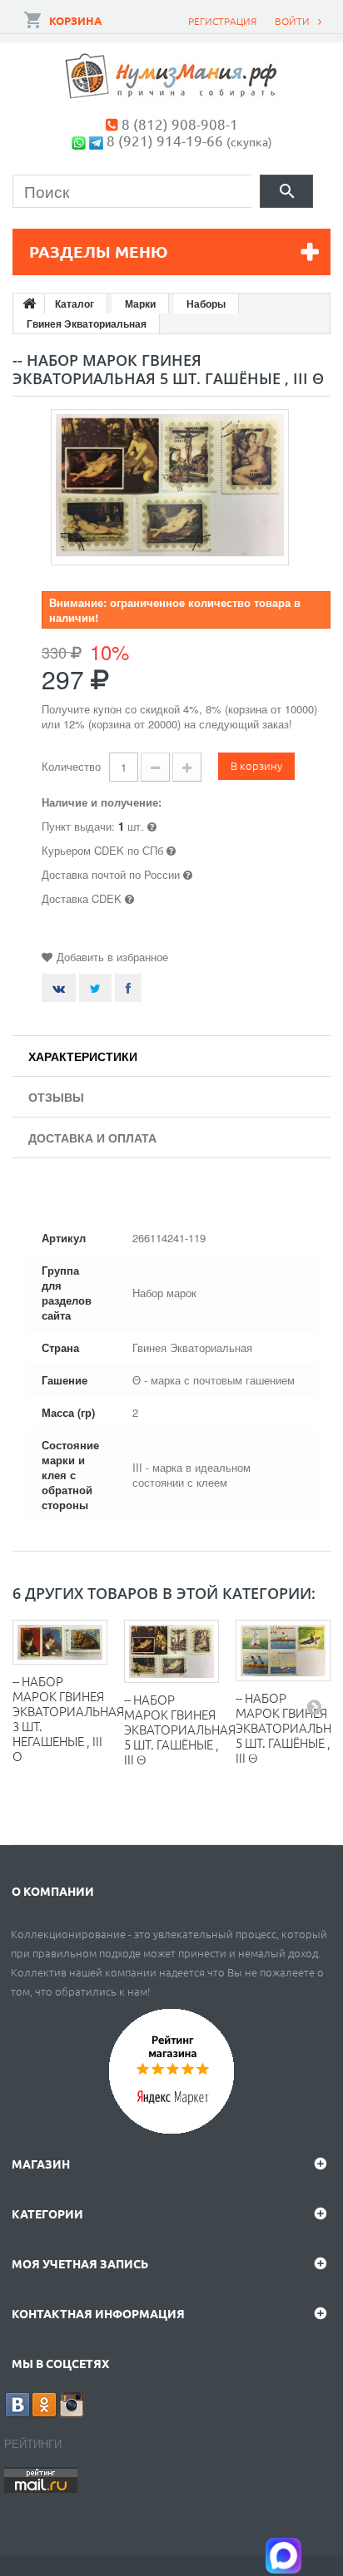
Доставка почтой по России (111, 874)
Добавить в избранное (112, 957)
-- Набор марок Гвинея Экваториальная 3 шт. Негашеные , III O (68, 1718)
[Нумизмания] (171, 76)
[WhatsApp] (79, 140)
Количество (71, 766)
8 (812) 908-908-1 (180, 123)
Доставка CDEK (82, 898)
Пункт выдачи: (78, 826)
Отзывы (56, 1097)
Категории (47, 2213)
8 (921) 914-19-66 (165, 140)
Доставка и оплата (92, 1137)
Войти (292, 21)
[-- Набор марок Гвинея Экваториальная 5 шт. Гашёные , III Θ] (171, 1651)
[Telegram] (96, 140)
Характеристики (83, 1056)
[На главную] (29, 303)
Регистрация (222, 21)
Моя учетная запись (80, 2263)
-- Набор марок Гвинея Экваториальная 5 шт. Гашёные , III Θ (180, 1729)
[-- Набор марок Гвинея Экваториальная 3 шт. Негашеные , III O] (60, 1642)
